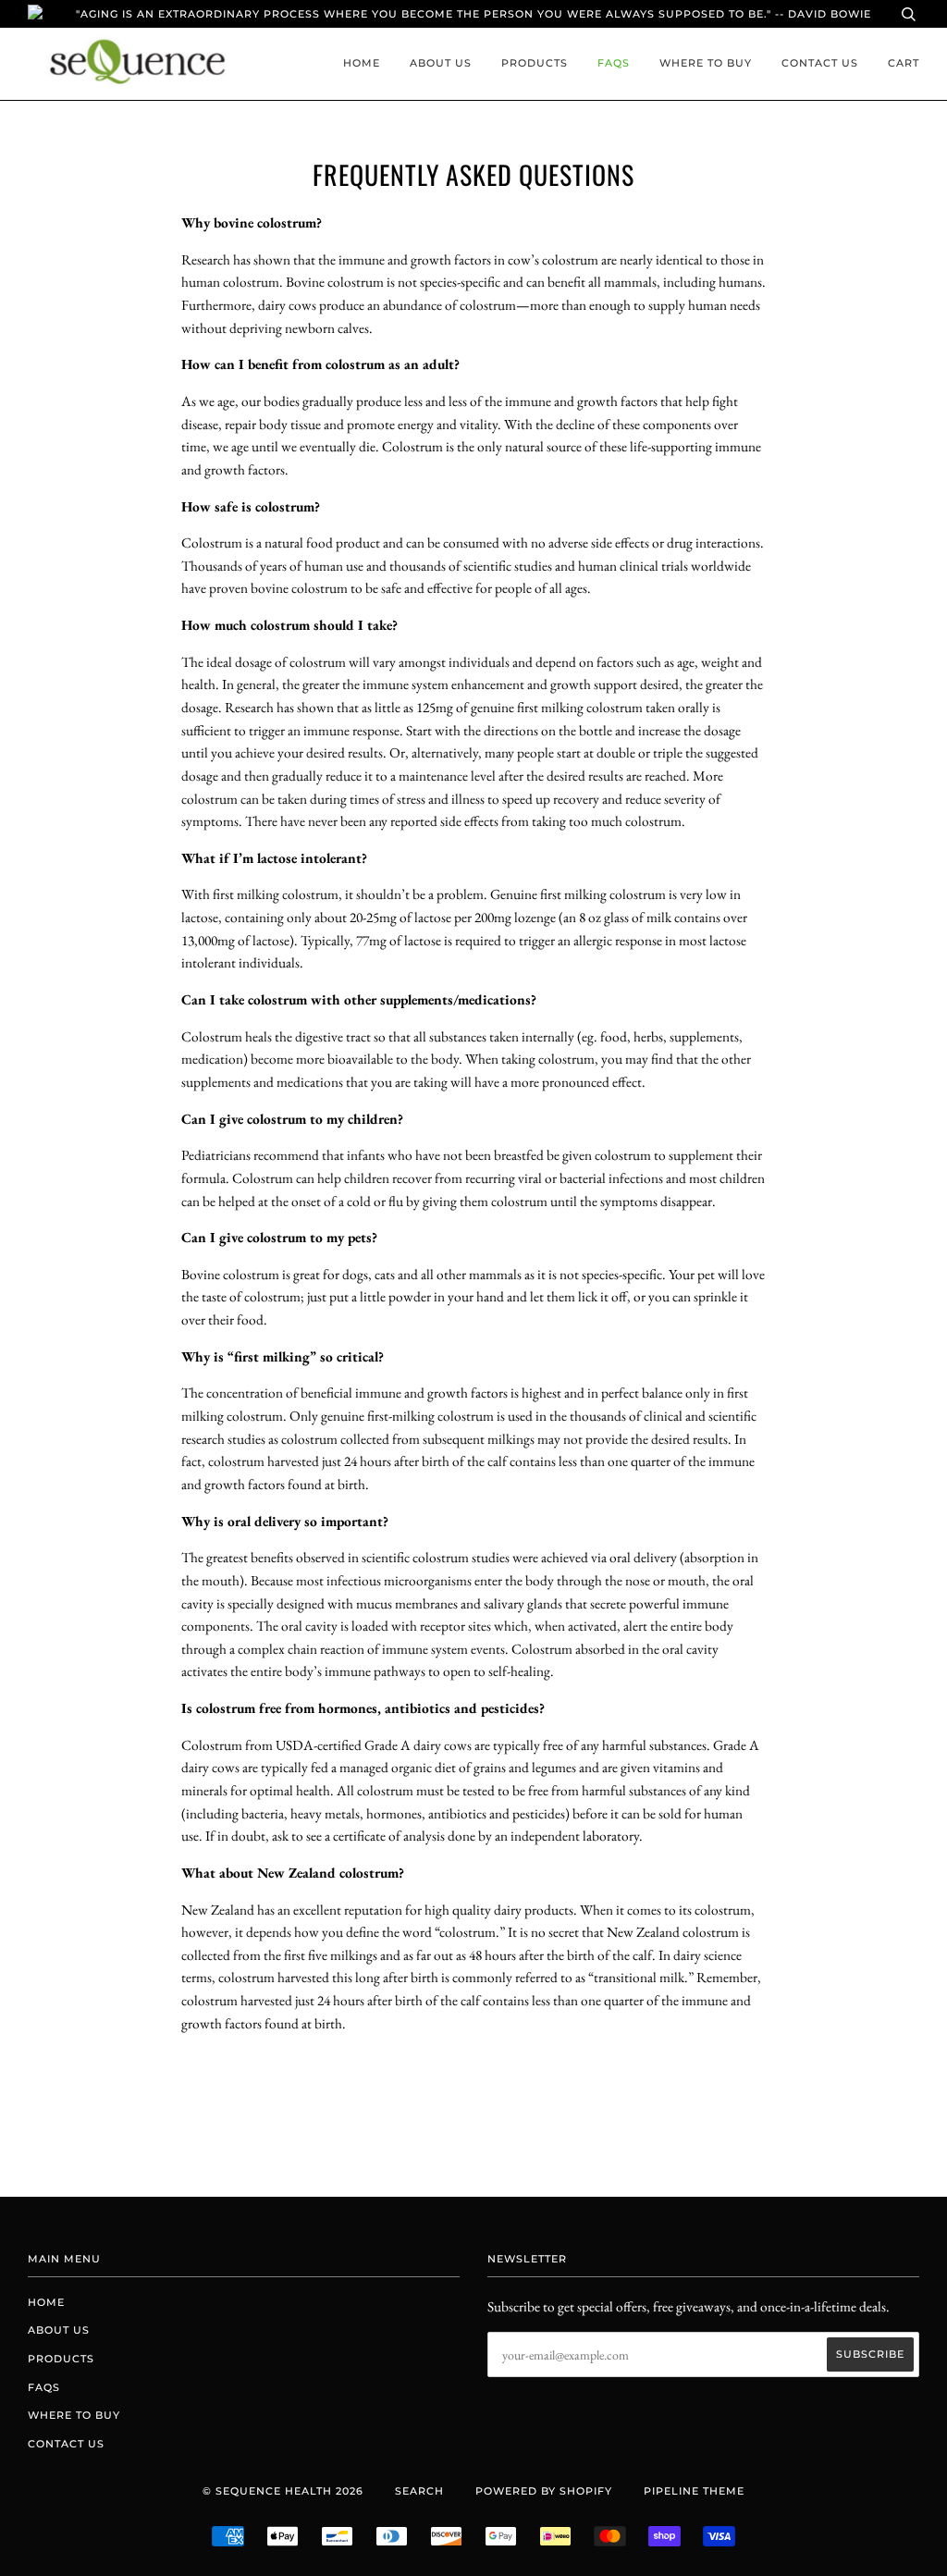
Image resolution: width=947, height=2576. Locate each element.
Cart (904, 63)
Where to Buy (706, 63)
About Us (441, 63)
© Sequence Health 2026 (283, 2491)
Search (419, 2491)
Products (535, 63)
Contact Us (820, 63)
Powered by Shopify (544, 2491)
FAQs (614, 63)
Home (362, 63)
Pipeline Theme (694, 2491)
